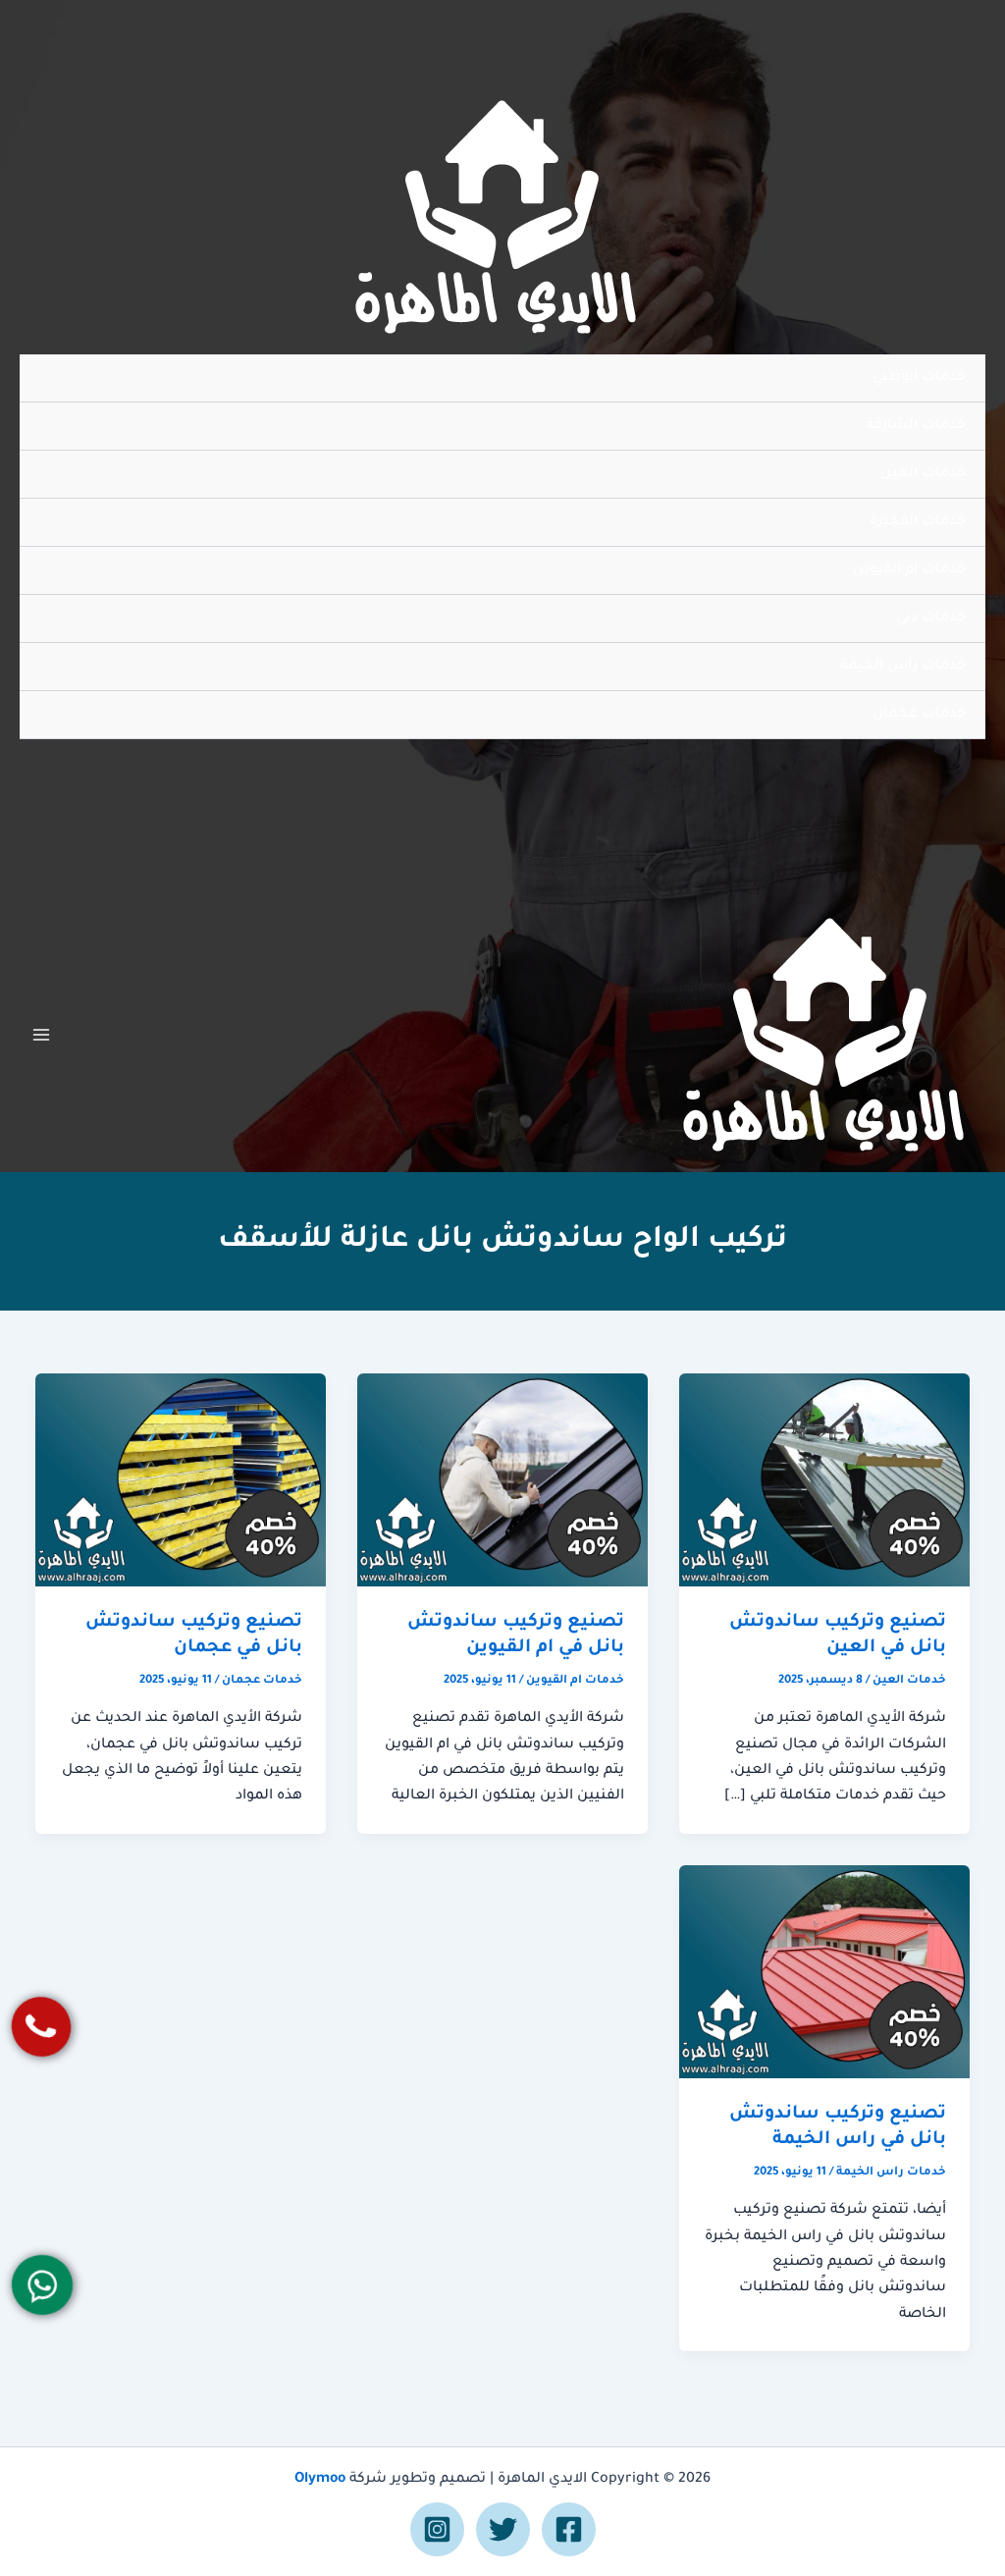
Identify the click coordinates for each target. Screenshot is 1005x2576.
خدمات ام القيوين (909, 570)
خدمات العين (923, 474)
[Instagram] (437, 2529)
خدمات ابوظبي (919, 378)
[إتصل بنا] (42, 2027)
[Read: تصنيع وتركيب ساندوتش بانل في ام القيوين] (502, 1481)
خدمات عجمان (919, 715)
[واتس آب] (43, 2285)
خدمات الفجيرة (918, 522)
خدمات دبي (931, 618)
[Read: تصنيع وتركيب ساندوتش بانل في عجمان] (181, 1481)
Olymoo (320, 2480)
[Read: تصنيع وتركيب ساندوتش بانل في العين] (824, 1481)
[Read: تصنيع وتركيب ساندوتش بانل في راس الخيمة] (824, 1973)
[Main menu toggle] (41, 1035)
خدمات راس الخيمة (903, 667)
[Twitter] (503, 2529)
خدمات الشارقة (916, 426)
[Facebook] (569, 2529)
